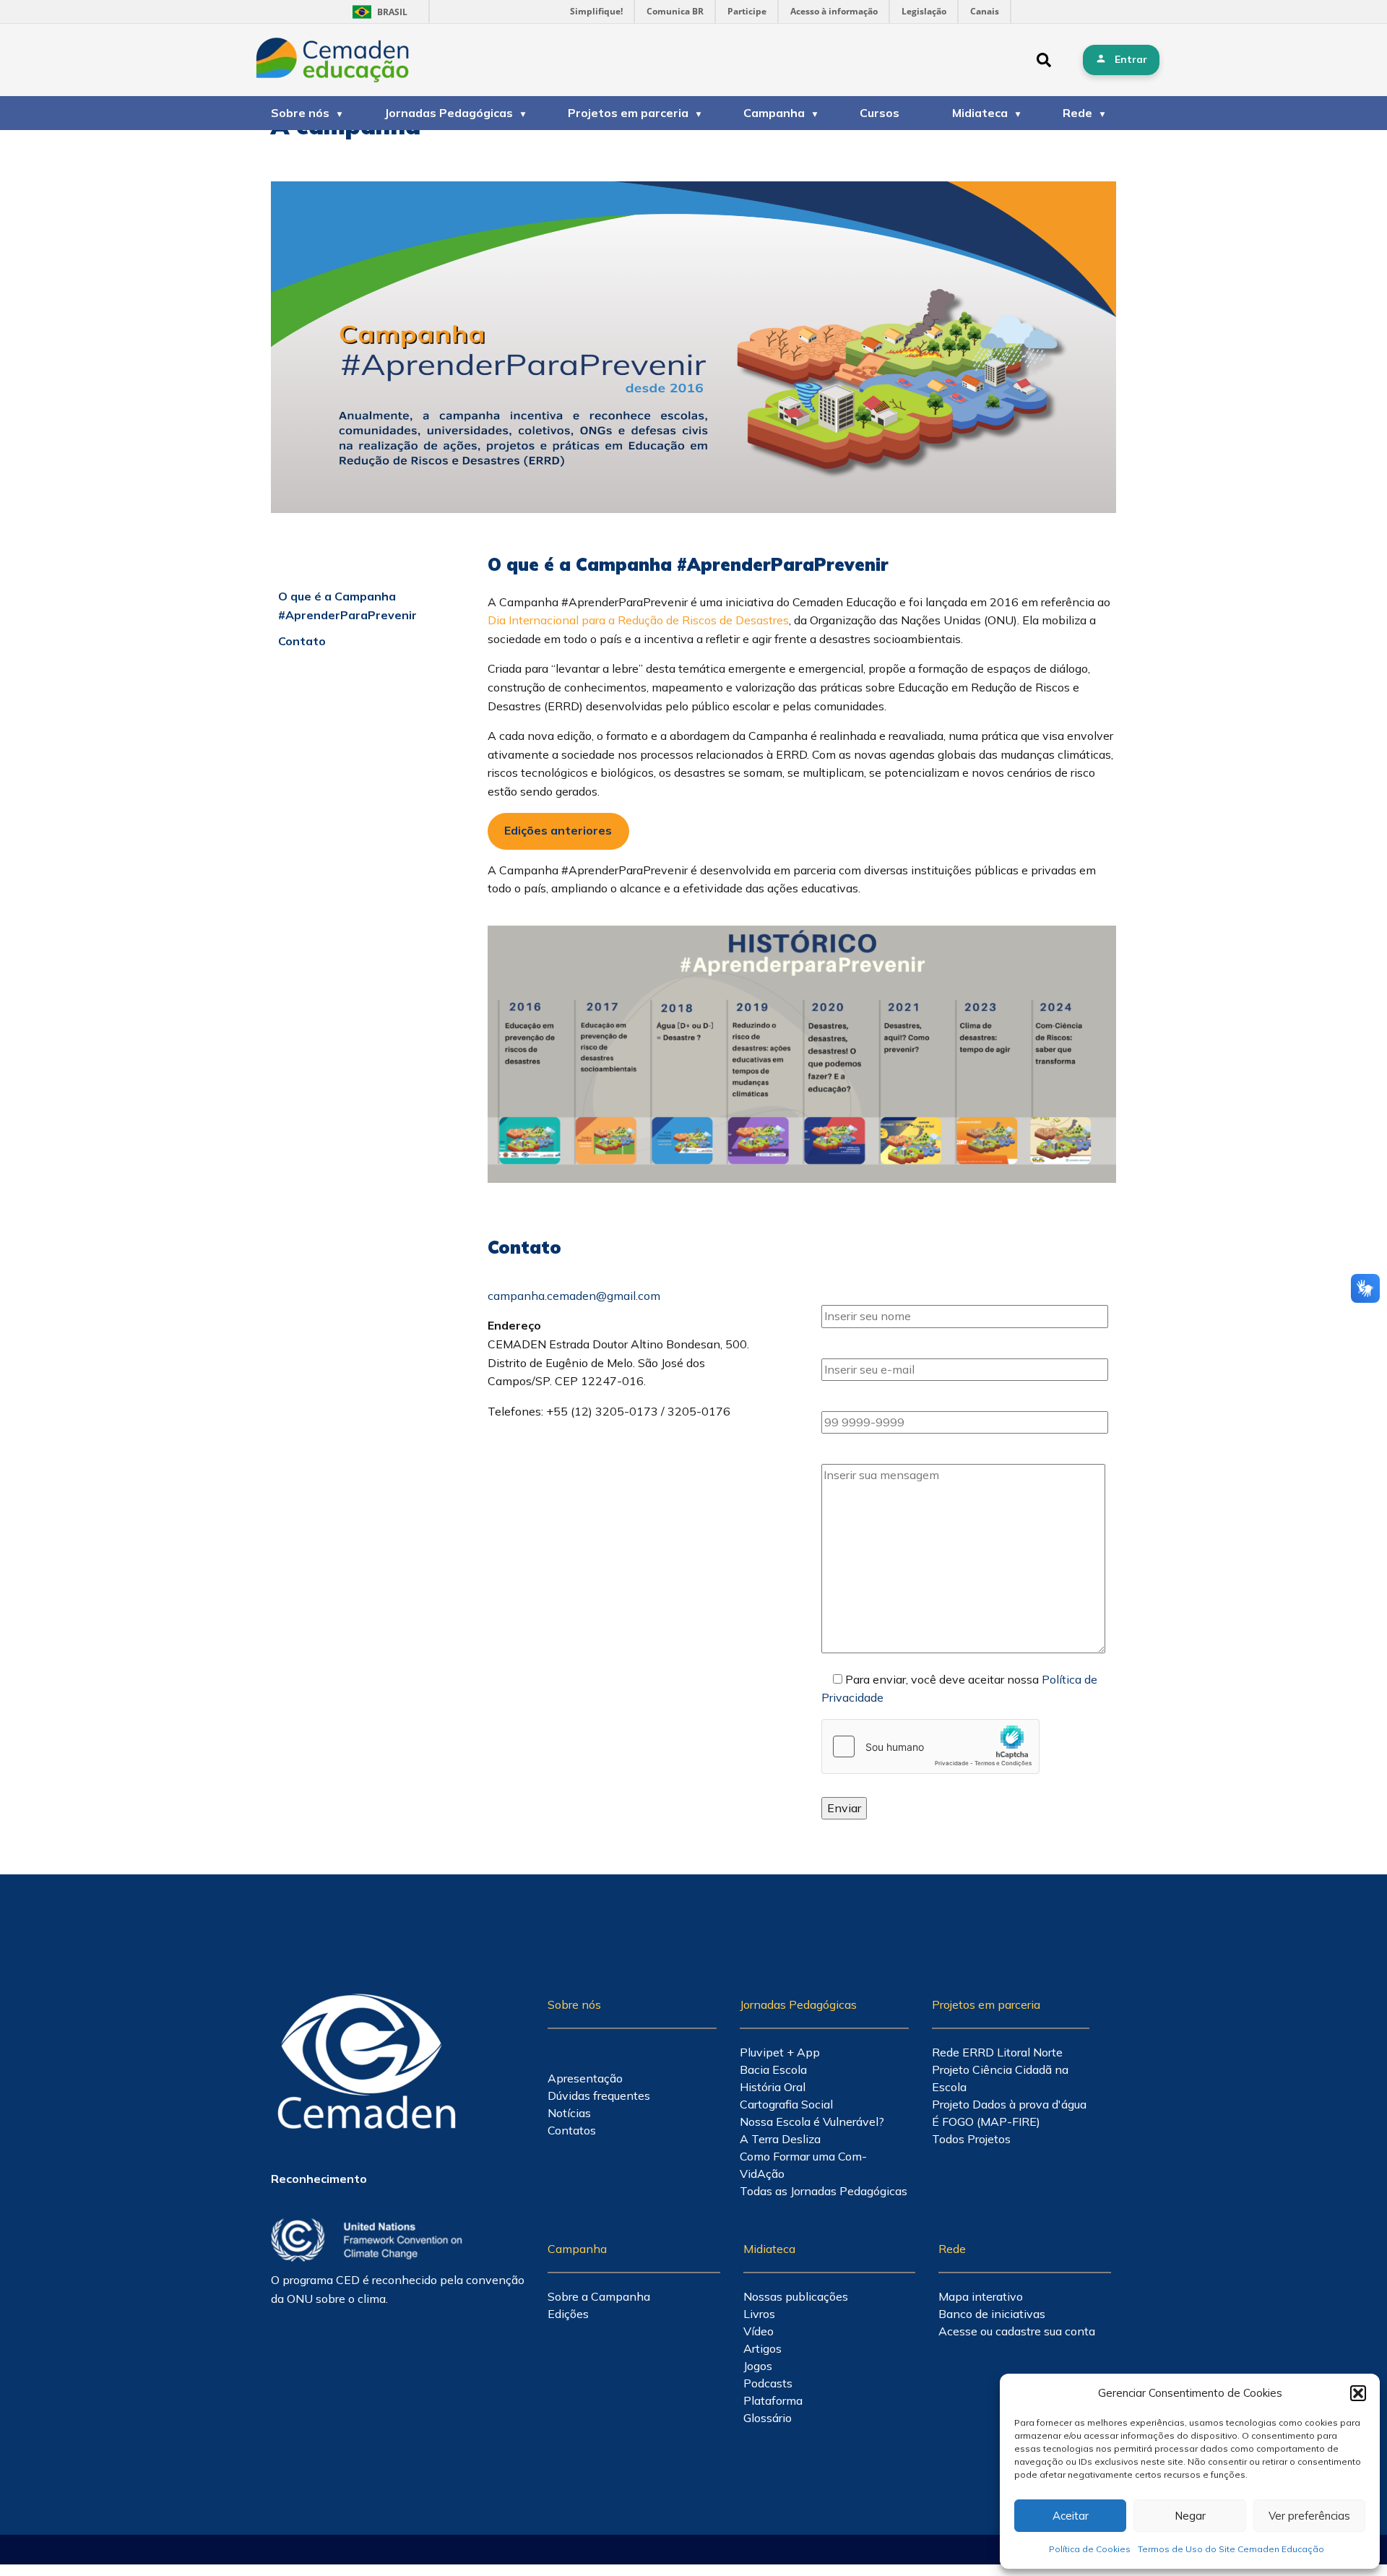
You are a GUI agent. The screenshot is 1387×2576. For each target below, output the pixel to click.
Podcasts (768, 2383)
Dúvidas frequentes (599, 2095)
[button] (1358, 2393)
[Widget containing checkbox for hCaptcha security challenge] (930, 1746)
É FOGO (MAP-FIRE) (986, 2121)
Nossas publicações (796, 2296)
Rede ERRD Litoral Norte (997, 2052)
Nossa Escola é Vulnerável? (812, 2121)
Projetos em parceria (628, 113)
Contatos (572, 2130)
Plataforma (773, 2400)
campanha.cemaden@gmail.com (574, 1296)
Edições (568, 2314)
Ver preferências (1309, 2516)
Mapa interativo (981, 2296)
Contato (302, 641)
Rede (1077, 113)
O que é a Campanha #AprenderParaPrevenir (347, 606)
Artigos (762, 2348)
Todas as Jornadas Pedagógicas (824, 2191)
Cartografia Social (786, 2104)
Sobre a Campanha (599, 2296)
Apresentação (585, 2078)
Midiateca (980, 113)
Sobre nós (300, 113)
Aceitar (1071, 2516)
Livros (759, 2314)
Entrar (1131, 59)
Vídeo (759, 2331)
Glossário (768, 2418)
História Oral (773, 2087)
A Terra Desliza (780, 2139)
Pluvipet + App (780, 2052)
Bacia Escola (773, 2069)
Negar (1190, 2516)
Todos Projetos (971, 2139)
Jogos (758, 2366)
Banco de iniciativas (992, 2314)
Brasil (377, 12)
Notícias (569, 2113)
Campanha (774, 113)
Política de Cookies (1090, 2549)
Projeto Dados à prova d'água (1009, 2104)
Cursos (880, 113)
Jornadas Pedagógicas (449, 113)
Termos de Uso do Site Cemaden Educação (1231, 2549)
